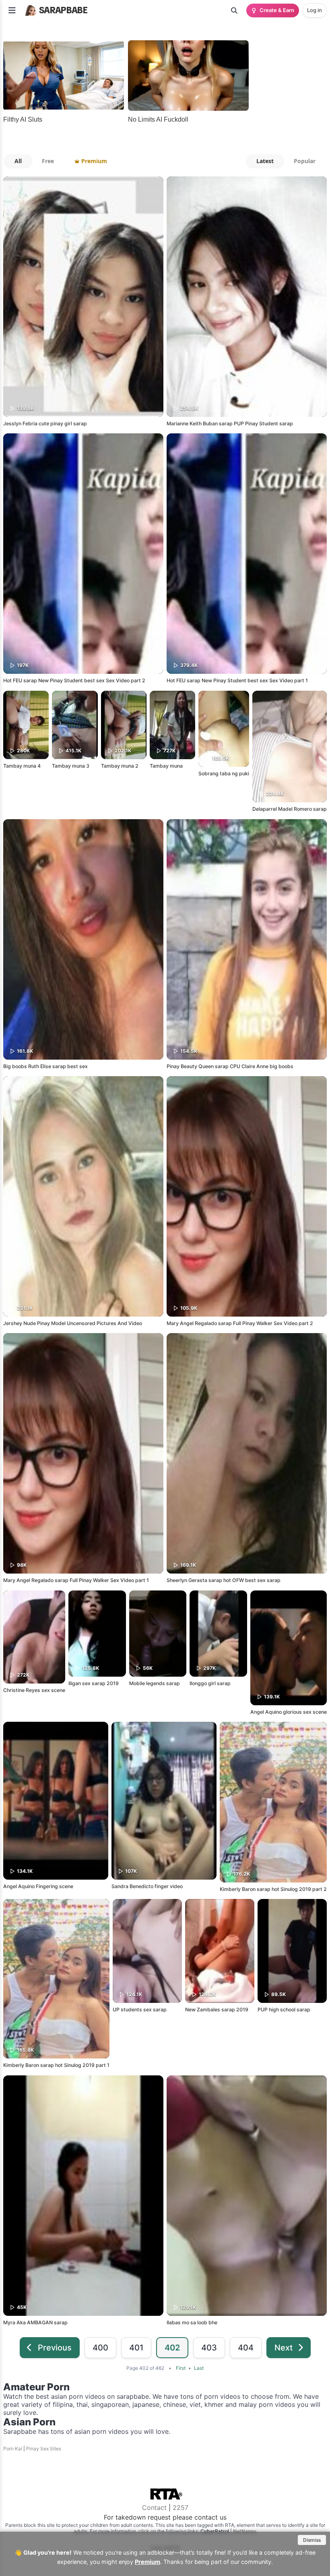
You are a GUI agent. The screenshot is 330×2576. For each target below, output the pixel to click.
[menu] (12, 10)
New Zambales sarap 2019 (217, 2010)
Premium (147, 2562)
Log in (315, 10)
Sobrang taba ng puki (224, 773)
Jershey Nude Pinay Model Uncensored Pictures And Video (73, 1323)
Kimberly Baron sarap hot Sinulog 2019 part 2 (273, 1889)
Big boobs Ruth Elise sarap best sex (45, 1066)
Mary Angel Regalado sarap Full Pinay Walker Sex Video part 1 (76, 1580)
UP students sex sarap (140, 2010)
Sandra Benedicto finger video (147, 1886)
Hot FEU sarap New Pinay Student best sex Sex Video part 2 (74, 680)
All (18, 161)
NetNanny (245, 2531)
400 (100, 2348)
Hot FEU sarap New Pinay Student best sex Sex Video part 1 (237, 680)
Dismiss (312, 2540)
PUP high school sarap (284, 2010)
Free (48, 161)
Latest (265, 161)
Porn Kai (13, 2449)
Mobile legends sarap (155, 1683)
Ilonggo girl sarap (210, 1683)
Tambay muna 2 (120, 766)
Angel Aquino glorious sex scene (289, 1712)
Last (199, 2368)
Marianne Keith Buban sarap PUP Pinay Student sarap (230, 423)
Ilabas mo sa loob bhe (192, 2322)
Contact (154, 2508)
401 (136, 2348)
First (181, 2368)
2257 (180, 2508)
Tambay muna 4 (22, 766)
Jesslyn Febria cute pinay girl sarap (45, 423)
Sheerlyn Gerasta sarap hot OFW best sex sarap (224, 1580)
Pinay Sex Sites (44, 2449)
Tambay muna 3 (71, 766)
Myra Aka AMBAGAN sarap (35, 2322)
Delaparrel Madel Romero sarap (290, 809)
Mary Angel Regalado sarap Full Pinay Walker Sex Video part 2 (240, 1323)
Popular (305, 161)
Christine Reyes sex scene (34, 1690)
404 (246, 2348)
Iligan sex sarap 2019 (94, 1683)
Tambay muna (166, 766)
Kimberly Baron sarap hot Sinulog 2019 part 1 (56, 2065)
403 (209, 2348)
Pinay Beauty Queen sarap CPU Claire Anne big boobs (230, 1066)
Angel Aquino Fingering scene (38, 1886)
